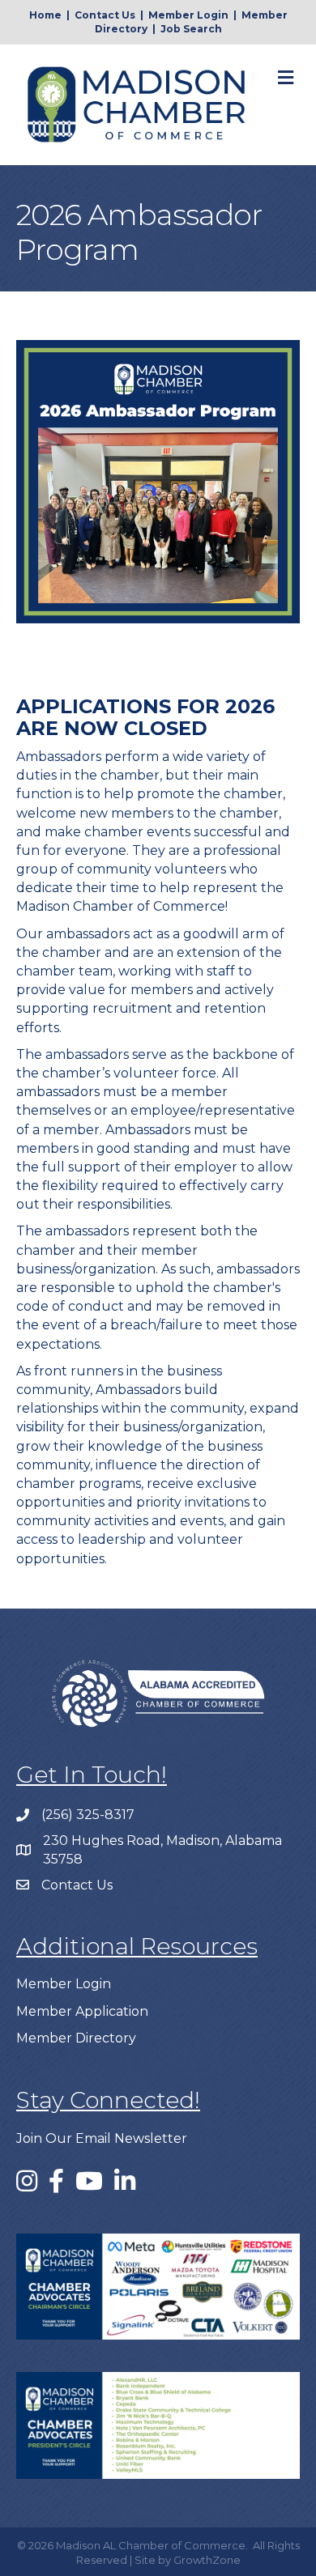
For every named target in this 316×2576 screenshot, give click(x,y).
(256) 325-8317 (88, 1815)
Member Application (82, 2011)
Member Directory (76, 2038)
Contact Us (105, 15)
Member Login (188, 15)
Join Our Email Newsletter (102, 2138)
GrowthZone (207, 2560)
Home (45, 15)
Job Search (191, 29)
